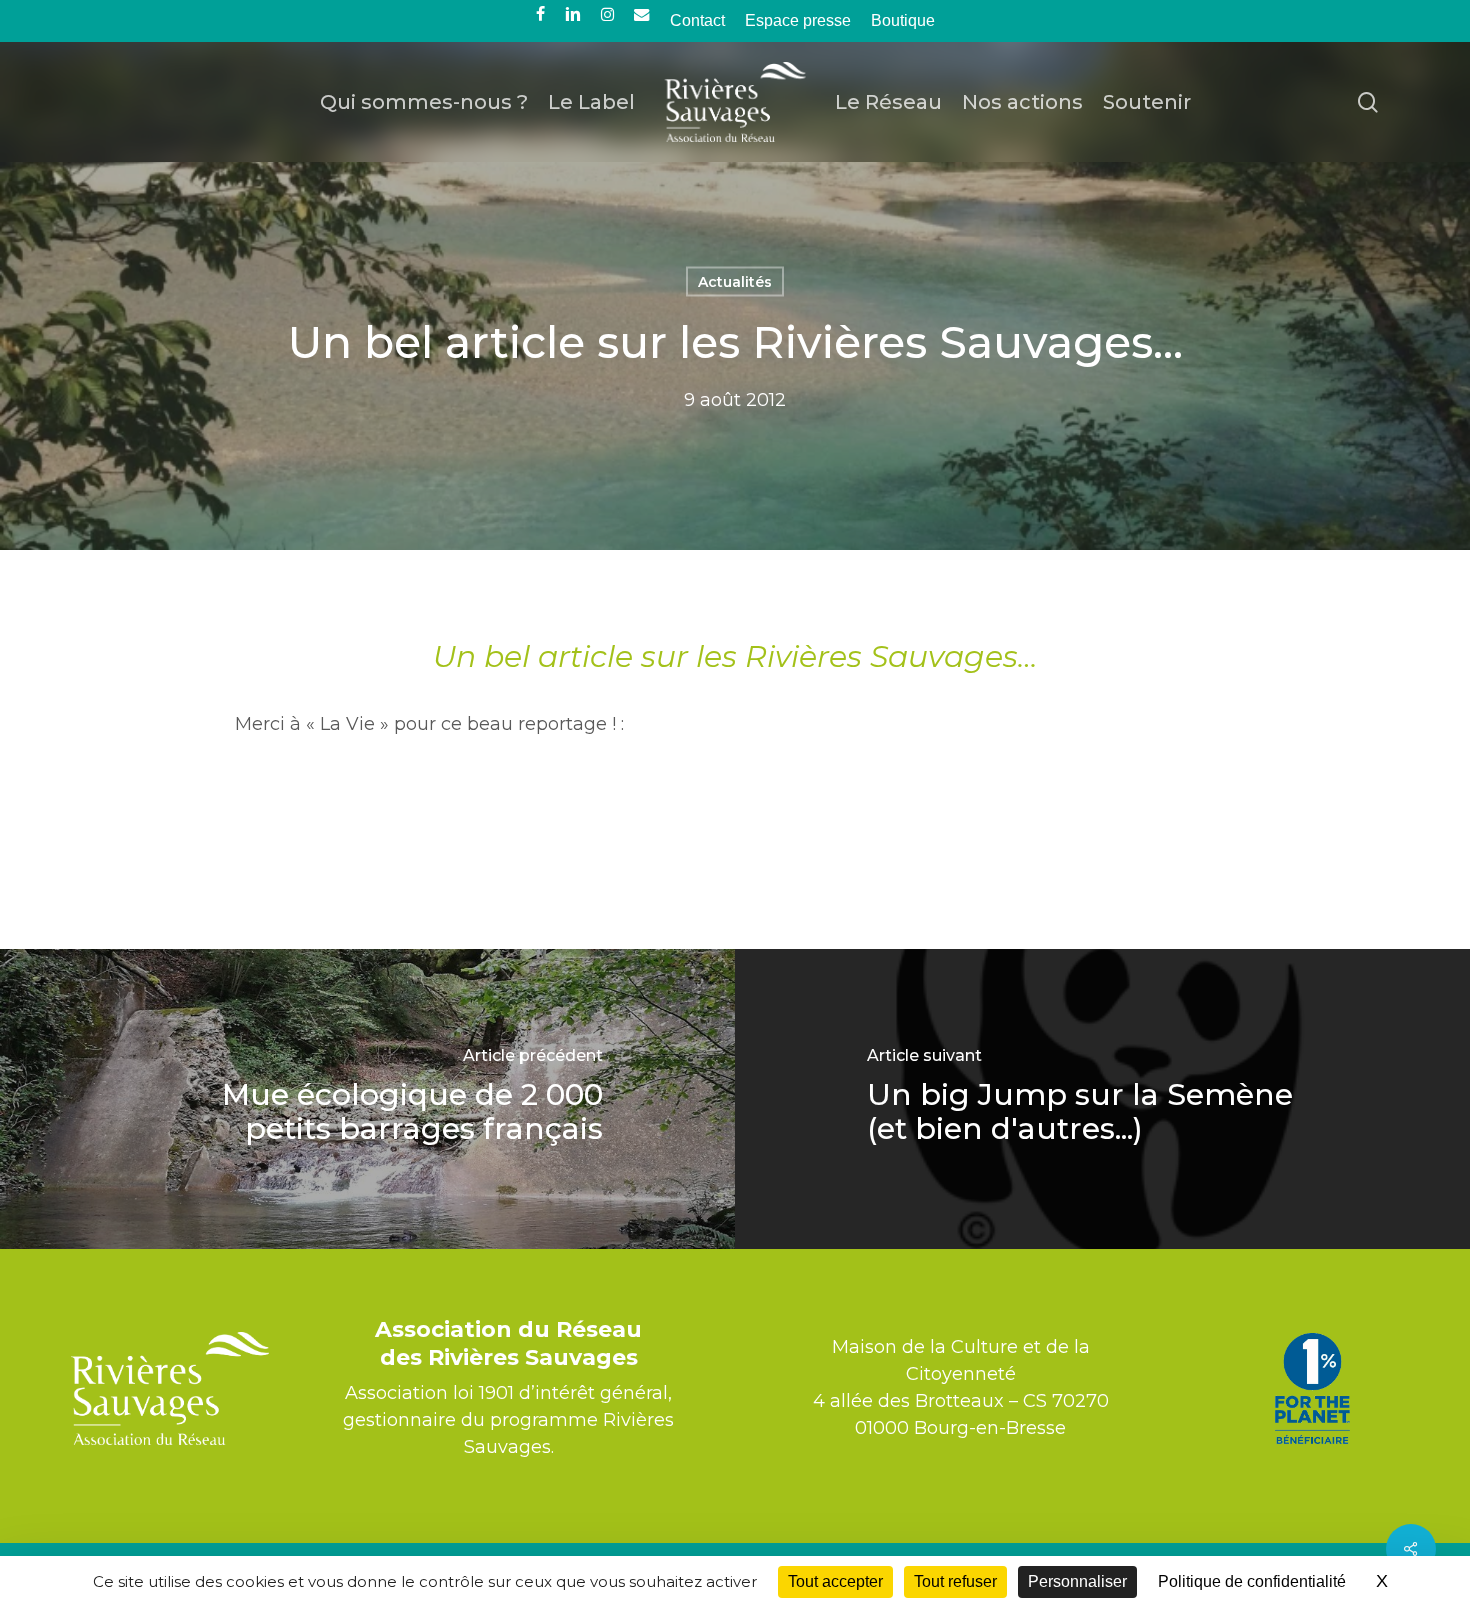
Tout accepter (835, 1581)
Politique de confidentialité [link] (1252, 1581)
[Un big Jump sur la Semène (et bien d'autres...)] (1102, 1099)
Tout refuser (955, 1581)
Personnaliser (1077, 1581)
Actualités (735, 282)
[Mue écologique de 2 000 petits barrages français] (367, 1099)
